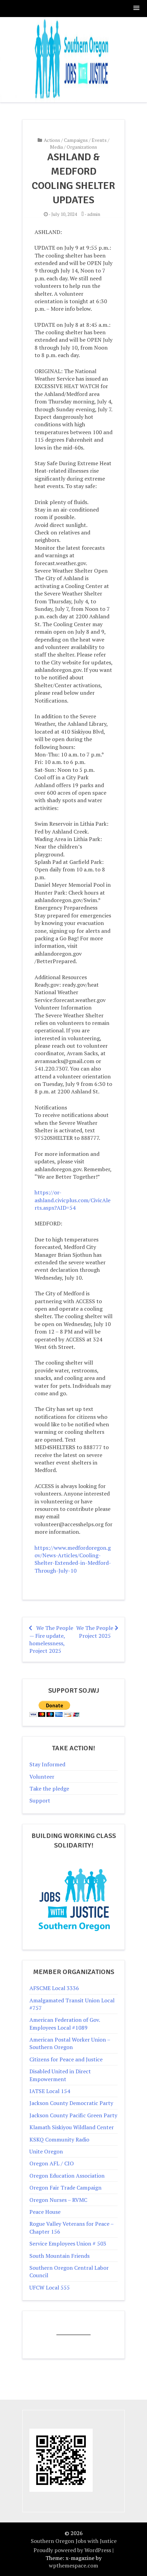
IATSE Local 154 (50, 2091)
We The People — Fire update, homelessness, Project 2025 (51, 1639)
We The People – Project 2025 (97, 1632)
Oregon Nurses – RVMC (58, 2200)
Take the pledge (49, 1789)
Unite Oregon (46, 2151)
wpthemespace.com (73, 2565)
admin (94, 214)
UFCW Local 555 (50, 2287)
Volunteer (42, 1777)
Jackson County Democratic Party (71, 2103)
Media (56, 147)
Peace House (45, 2212)
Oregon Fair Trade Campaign (65, 2188)
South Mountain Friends (59, 2256)
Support (40, 1800)
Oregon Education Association (67, 2176)
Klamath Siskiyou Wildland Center (72, 2127)
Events (99, 140)
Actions (52, 140)
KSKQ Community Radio (59, 2139)
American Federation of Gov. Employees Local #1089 (65, 2023)
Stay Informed (47, 1764)
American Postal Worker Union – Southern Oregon (70, 2043)
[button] (137, 8)
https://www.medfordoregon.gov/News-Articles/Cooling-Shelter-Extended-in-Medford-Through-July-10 (73, 1559)
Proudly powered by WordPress (72, 2550)
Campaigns (76, 140)
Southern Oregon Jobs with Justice (74, 2541)
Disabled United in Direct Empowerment (60, 2075)
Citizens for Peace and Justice (66, 2059)
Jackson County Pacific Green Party (73, 2115)
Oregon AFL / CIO (52, 2163)
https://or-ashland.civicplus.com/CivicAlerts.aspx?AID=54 (72, 1200)
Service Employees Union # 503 (68, 2243)
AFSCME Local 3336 (54, 1988)
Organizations (82, 147)
